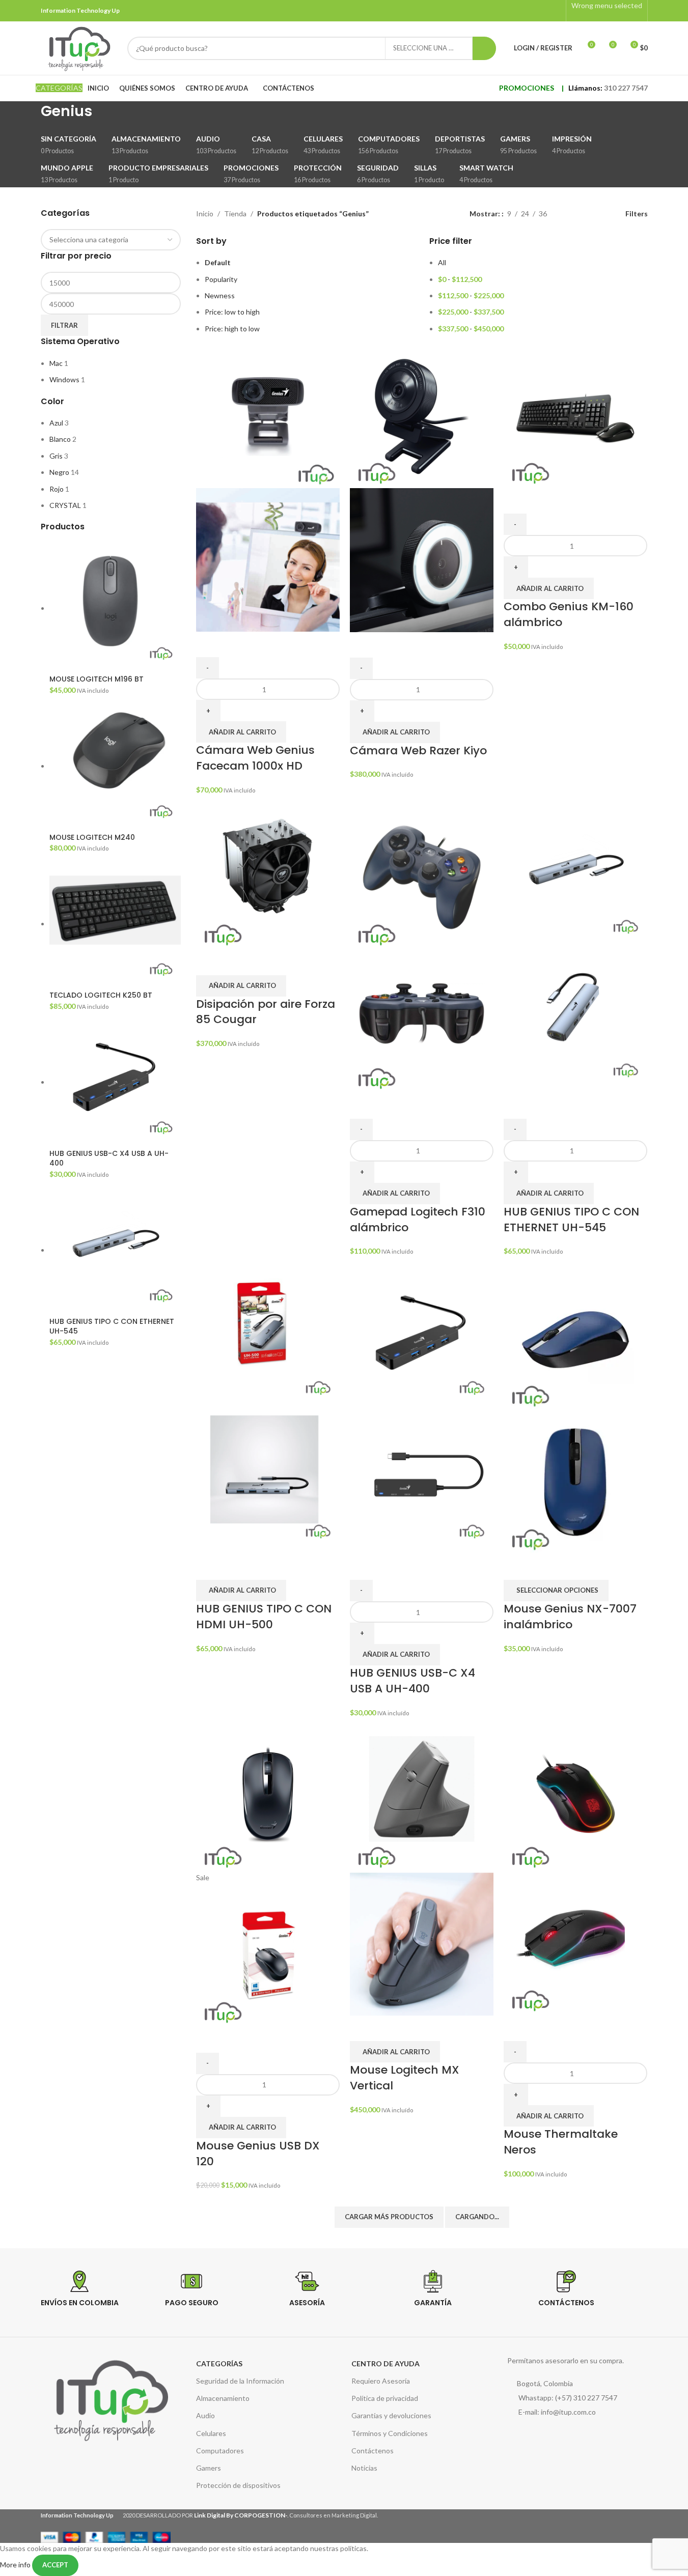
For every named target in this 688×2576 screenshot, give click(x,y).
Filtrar (64, 325)
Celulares (211, 2433)
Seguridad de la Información (240, 2381)
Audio (205, 2415)
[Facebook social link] (541, 11)
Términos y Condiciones (390, 2433)
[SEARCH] (484, 48)
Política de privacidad (385, 2398)
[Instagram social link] (554, 11)
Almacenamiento (223, 2398)
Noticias (364, 2468)
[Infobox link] (95, 2301)
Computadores (220, 2451)
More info (16, 2564)
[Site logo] (79, 47)
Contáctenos (373, 2451)
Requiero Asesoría (381, 2381)
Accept (55, 2565)
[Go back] (28, 117)
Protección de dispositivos (238, 2485)
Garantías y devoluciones (391, 2415)
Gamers (209, 2468)
